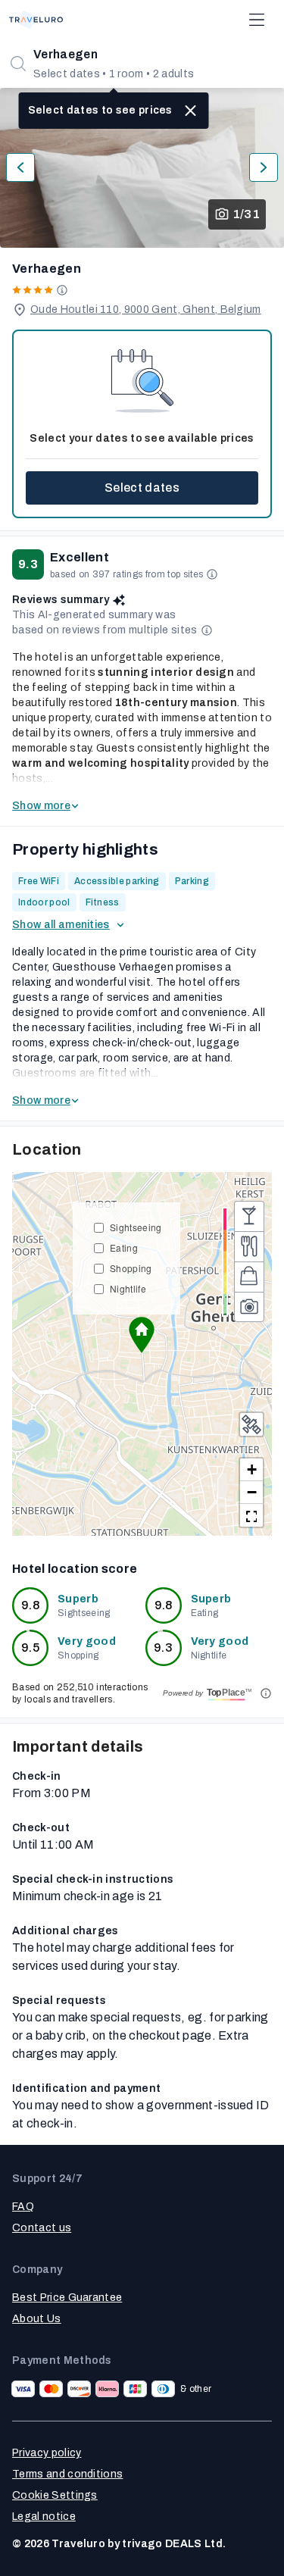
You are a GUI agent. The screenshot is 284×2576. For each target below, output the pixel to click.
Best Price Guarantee (67, 2298)
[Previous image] (20, 167)
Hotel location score (75, 1569)
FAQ (23, 2207)
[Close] (191, 111)
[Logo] (36, 20)
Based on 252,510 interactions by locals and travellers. (80, 1693)
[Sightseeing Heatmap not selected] (249, 1307)
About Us (37, 2319)
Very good (87, 1641)
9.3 (163, 1648)
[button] (142, 1335)
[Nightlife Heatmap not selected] (249, 1216)
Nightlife (128, 1288)
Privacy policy (47, 2453)
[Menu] (257, 20)
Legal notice (44, 2517)
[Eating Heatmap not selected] (249, 1246)
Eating (124, 1247)
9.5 (30, 1648)
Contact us (42, 2228)
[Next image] (264, 167)
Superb (78, 1599)
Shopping (131, 1268)
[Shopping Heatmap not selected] (249, 1277)
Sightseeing (136, 1227)
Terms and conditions (67, 2474)
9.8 (30, 1605)
